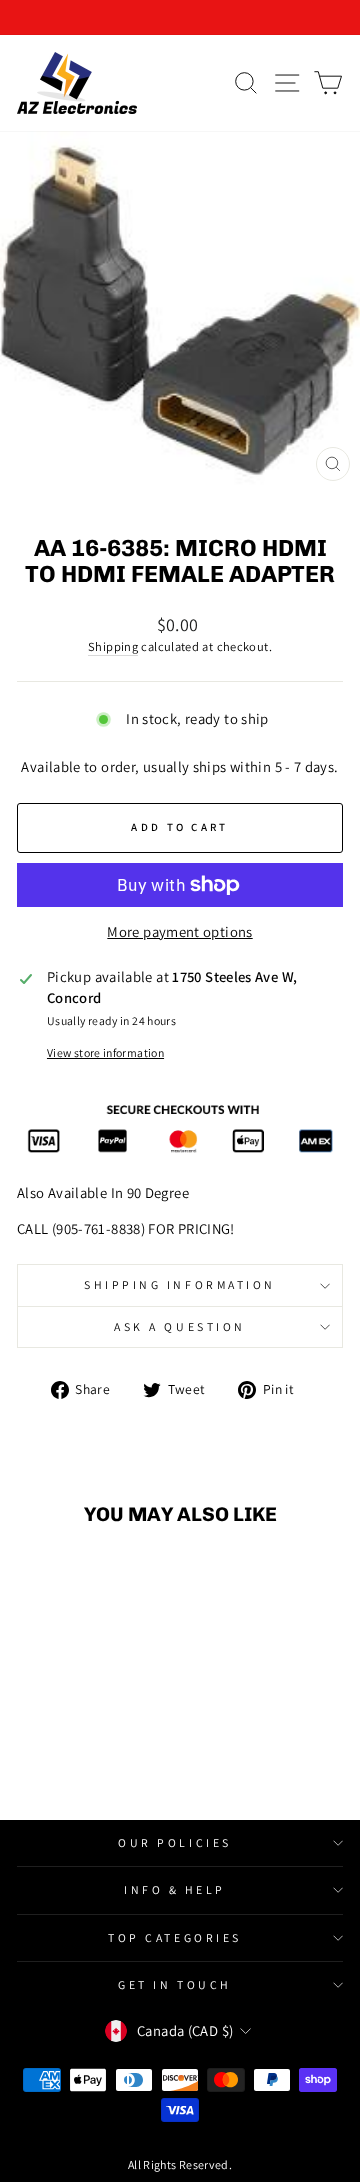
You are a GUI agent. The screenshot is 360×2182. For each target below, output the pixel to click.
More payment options (179, 931)
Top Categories (174, 1937)
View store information (105, 1052)
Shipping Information (180, 1284)
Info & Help (175, 1889)
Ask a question (179, 1326)
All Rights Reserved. (180, 2164)
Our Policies (174, 1842)
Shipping (113, 646)
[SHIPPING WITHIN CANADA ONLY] (180, 17)
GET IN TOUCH (174, 1984)
